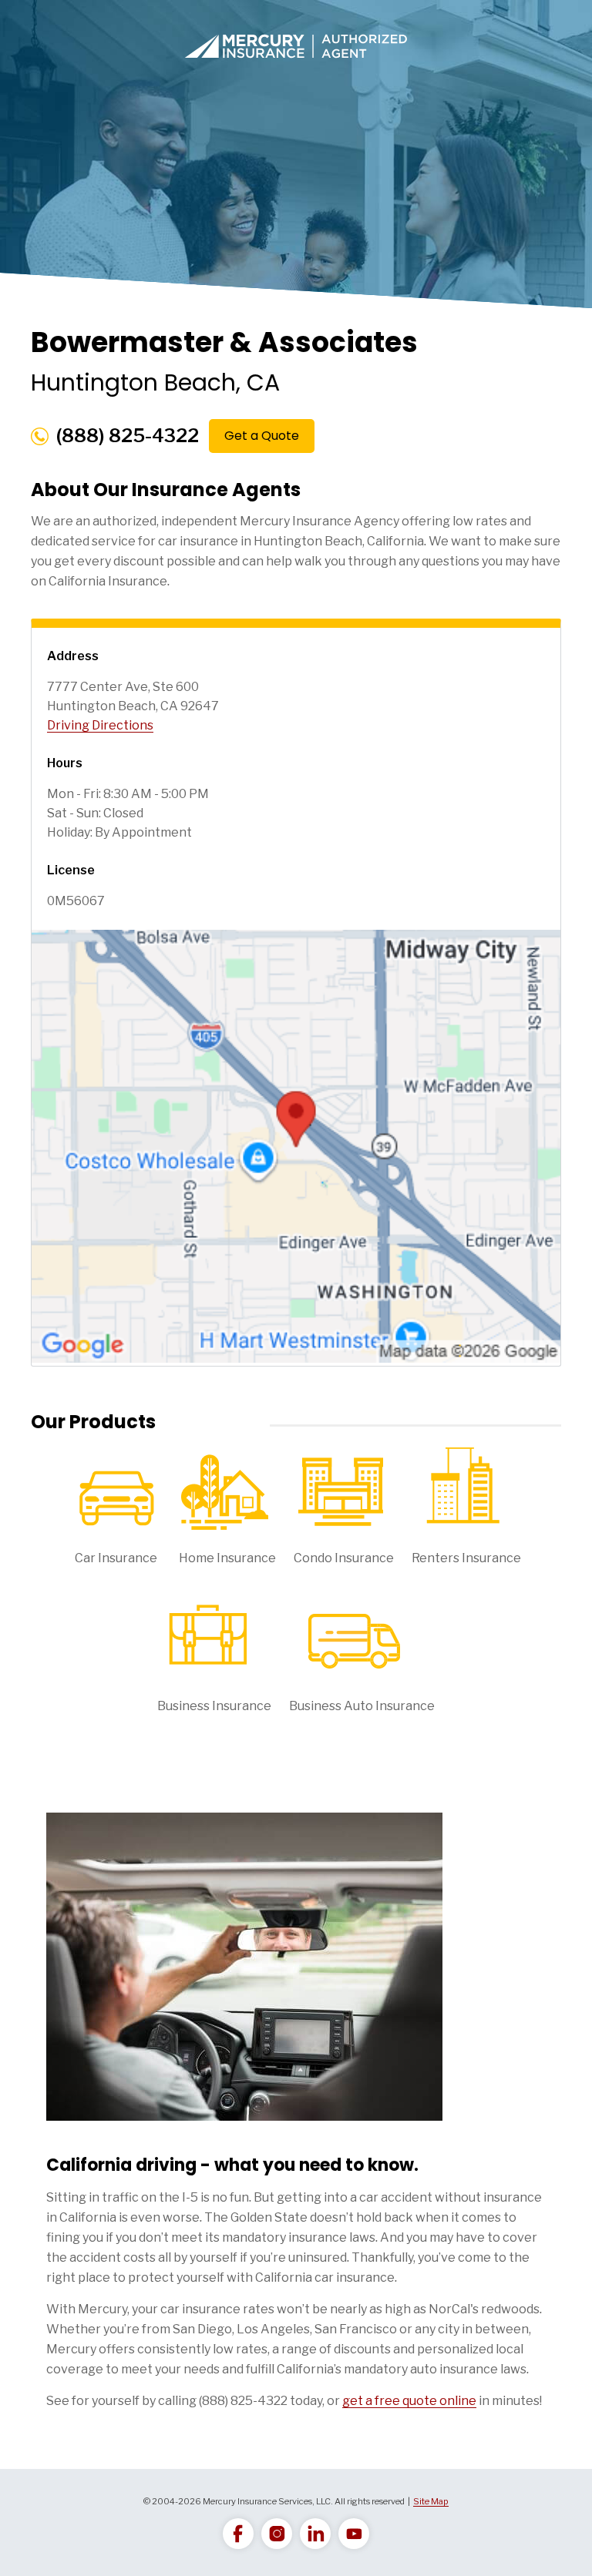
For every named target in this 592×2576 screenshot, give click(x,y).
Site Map (431, 2501)
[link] (238, 2534)
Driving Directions (100, 725)
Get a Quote (262, 436)
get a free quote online (409, 2401)
